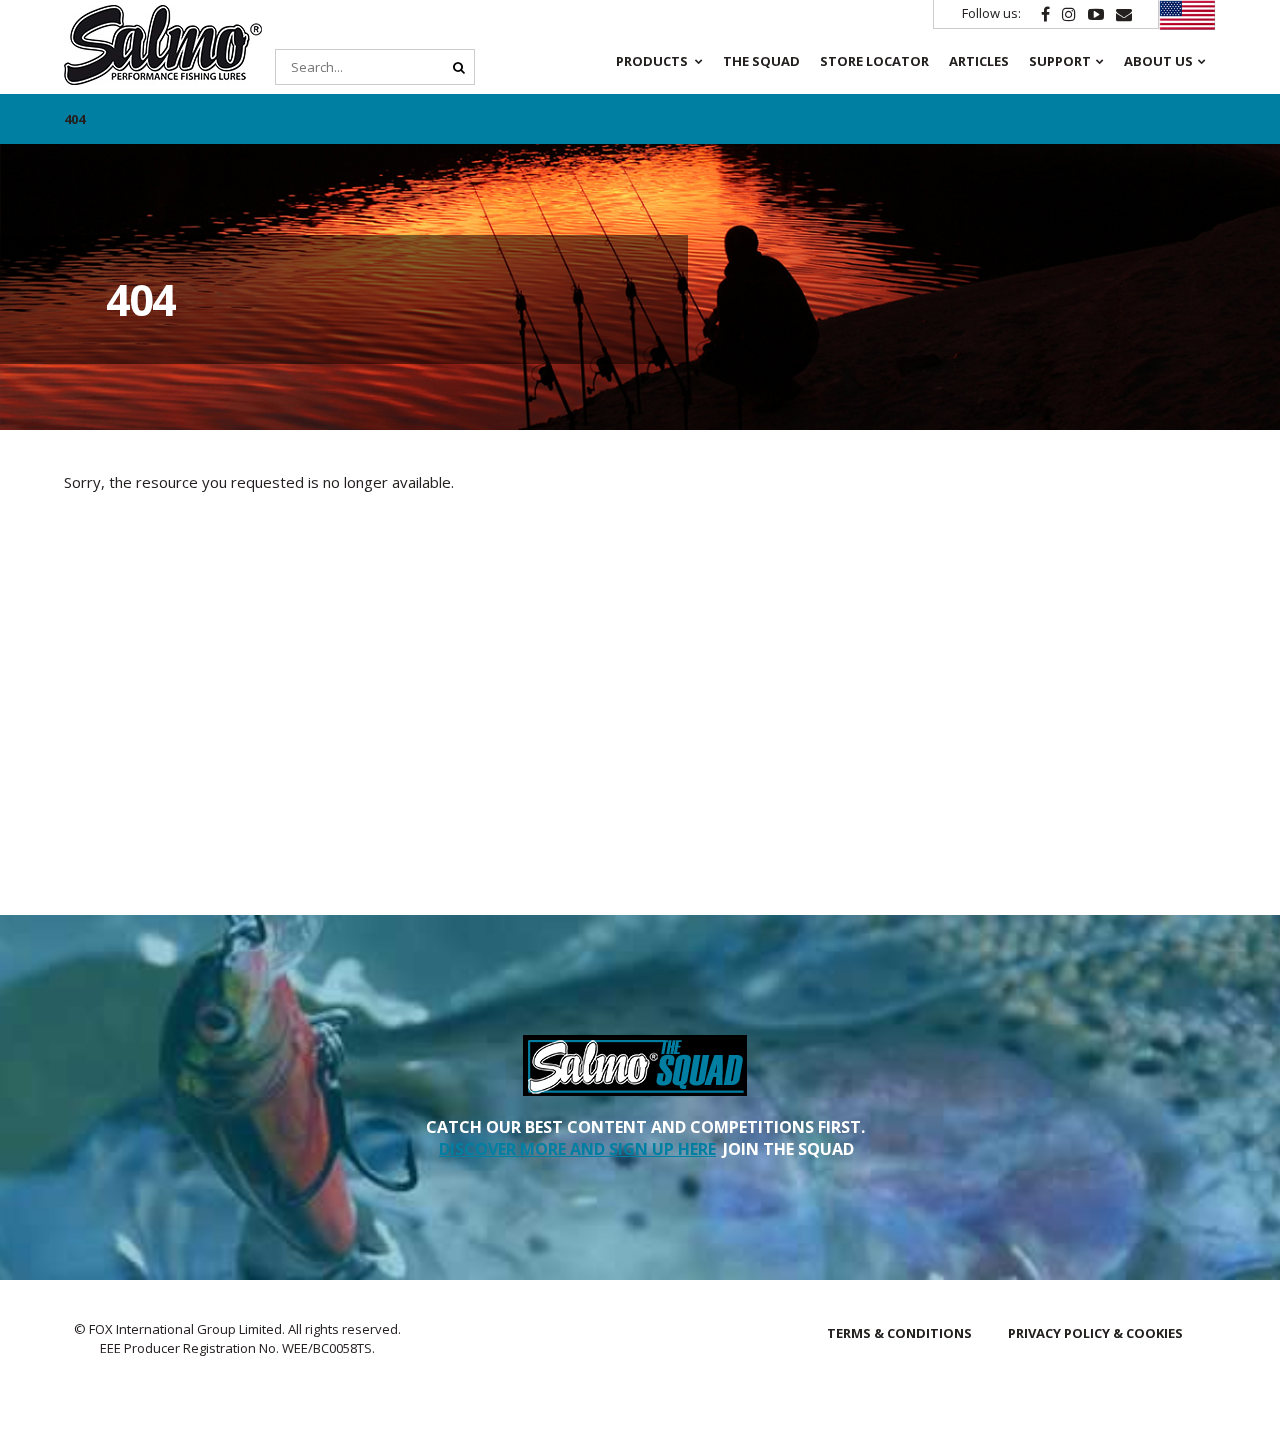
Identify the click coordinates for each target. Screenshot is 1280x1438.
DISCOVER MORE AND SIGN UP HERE (577, 1149)
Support (1060, 61)
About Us (1158, 61)
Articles (979, 61)
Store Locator (874, 61)
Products (652, 61)
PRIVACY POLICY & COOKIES (1095, 1333)
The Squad (761, 61)
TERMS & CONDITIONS (899, 1333)
